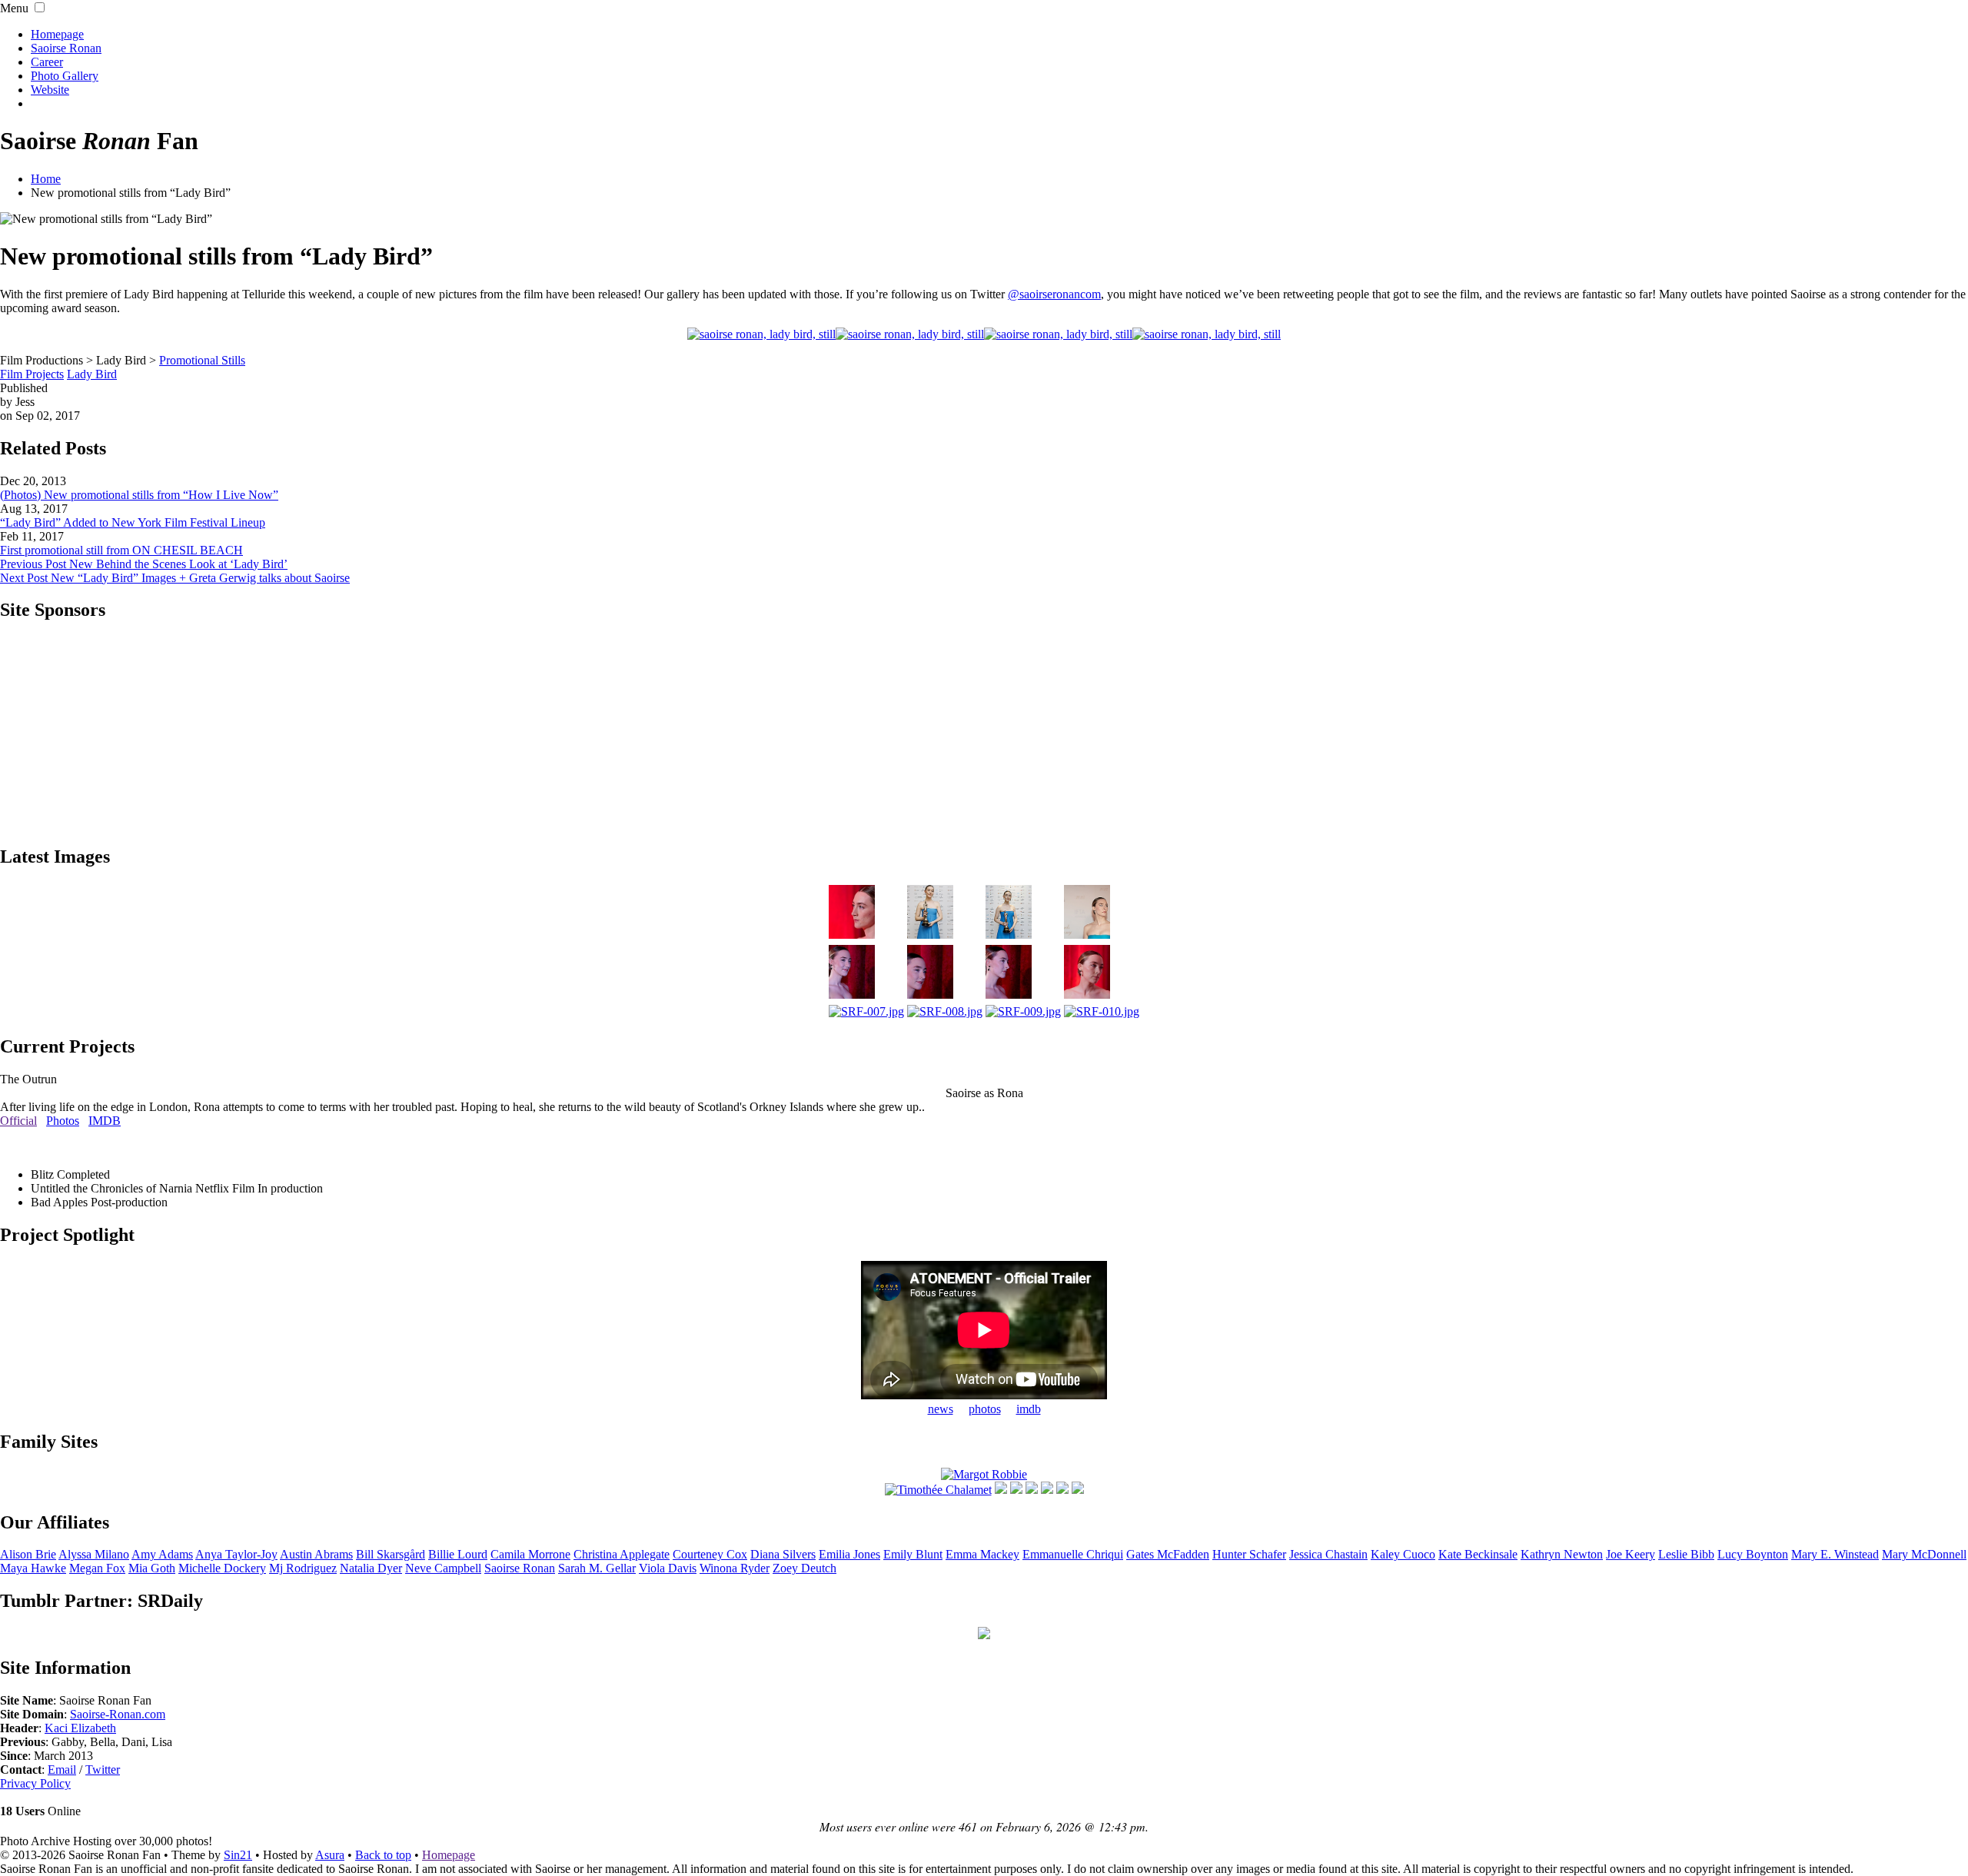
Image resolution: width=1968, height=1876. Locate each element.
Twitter (103, 1770)
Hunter (1249, 1554)
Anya (236, 1554)
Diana (783, 1554)
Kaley (1403, 1554)
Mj (303, 1568)
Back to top (383, 1855)
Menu (14, 8)
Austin (316, 1554)
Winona (735, 1568)
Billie (458, 1554)
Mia (152, 1568)
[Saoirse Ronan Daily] (984, 1635)
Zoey (804, 1568)
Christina (622, 1554)
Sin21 (238, 1855)
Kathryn (1562, 1554)
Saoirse (520, 1568)
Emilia (849, 1554)
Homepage (57, 34)
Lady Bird (92, 374)
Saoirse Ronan (66, 48)
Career (47, 62)
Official (18, 1121)
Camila (530, 1554)
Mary (1924, 1554)
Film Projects (32, 374)
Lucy (1753, 1554)
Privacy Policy (35, 1783)
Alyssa (94, 1554)
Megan (97, 1568)
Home (46, 179)
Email (62, 1770)
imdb (1029, 1409)
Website (50, 90)
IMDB (105, 1121)
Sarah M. (597, 1568)
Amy (162, 1554)
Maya (33, 1568)
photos (985, 1409)
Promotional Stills (202, 360)
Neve (443, 1568)
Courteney (710, 1554)
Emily (913, 1554)
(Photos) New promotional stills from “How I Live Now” (139, 495)
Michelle (222, 1568)
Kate (1478, 1554)
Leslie (1686, 1554)
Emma (982, 1554)
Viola (668, 1568)
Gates (1168, 1554)
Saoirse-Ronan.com (118, 1714)
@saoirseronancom (1054, 294)
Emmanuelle (1073, 1554)
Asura (330, 1855)
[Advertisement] (984, 732)
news (941, 1409)
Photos (63, 1121)
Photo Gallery (65, 76)
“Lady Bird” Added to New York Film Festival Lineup (133, 522)
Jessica (1328, 1554)
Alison (28, 1554)
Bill (391, 1554)
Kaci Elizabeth (80, 1728)
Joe (1631, 1554)
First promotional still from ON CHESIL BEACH (121, 550)
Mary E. (1835, 1554)
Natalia (371, 1568)
